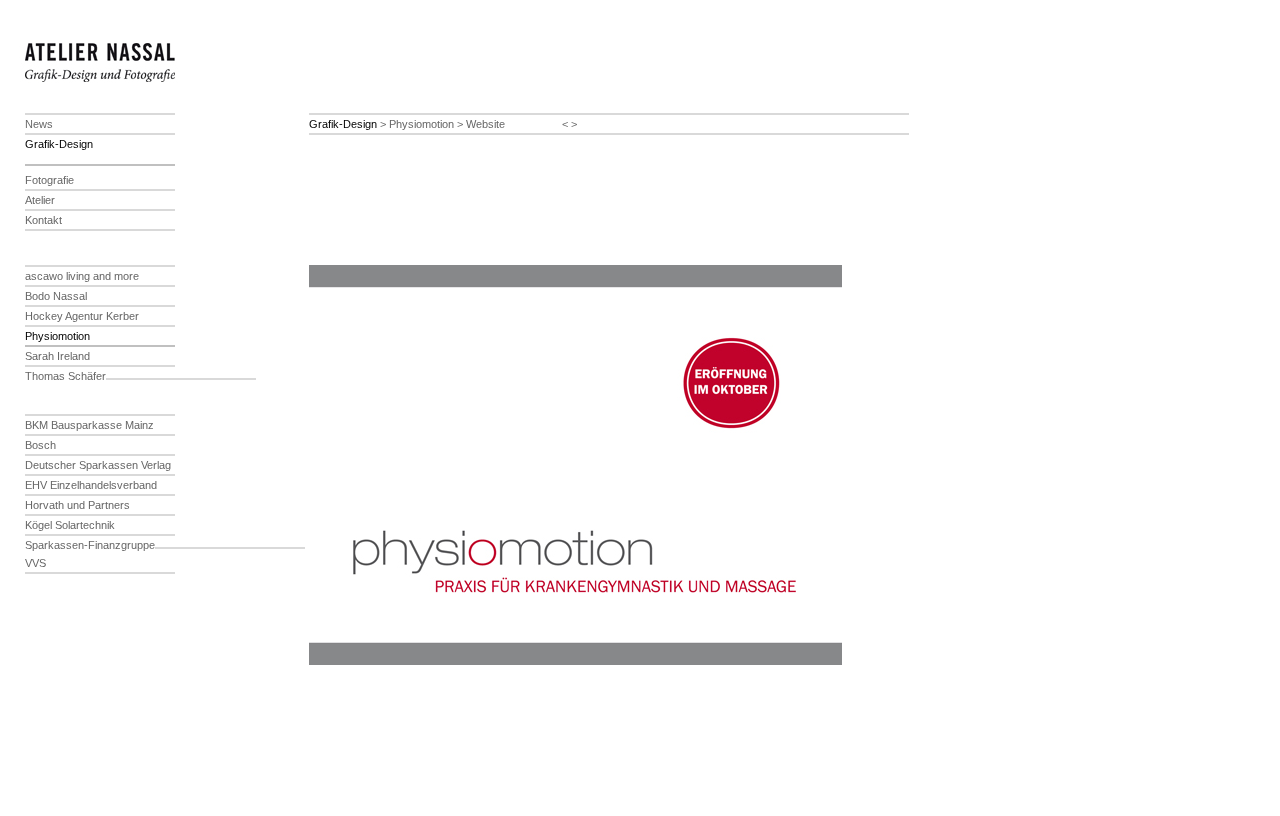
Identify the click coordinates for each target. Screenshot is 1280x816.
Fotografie (49, 180)
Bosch (40, 445)
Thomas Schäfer (65, 376)
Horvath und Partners (77, 505)
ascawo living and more (82, 276)
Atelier (40, 200)
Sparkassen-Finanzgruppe (90, 545)
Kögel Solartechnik (70, 525)
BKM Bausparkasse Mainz (89, 425)
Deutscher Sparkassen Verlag (98, 465)
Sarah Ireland (57, 356)
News (39, 124)
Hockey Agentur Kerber (82, 316)
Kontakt (43, 220)
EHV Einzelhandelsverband (91, 485)
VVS (35, 563)
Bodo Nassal (56, 296)
